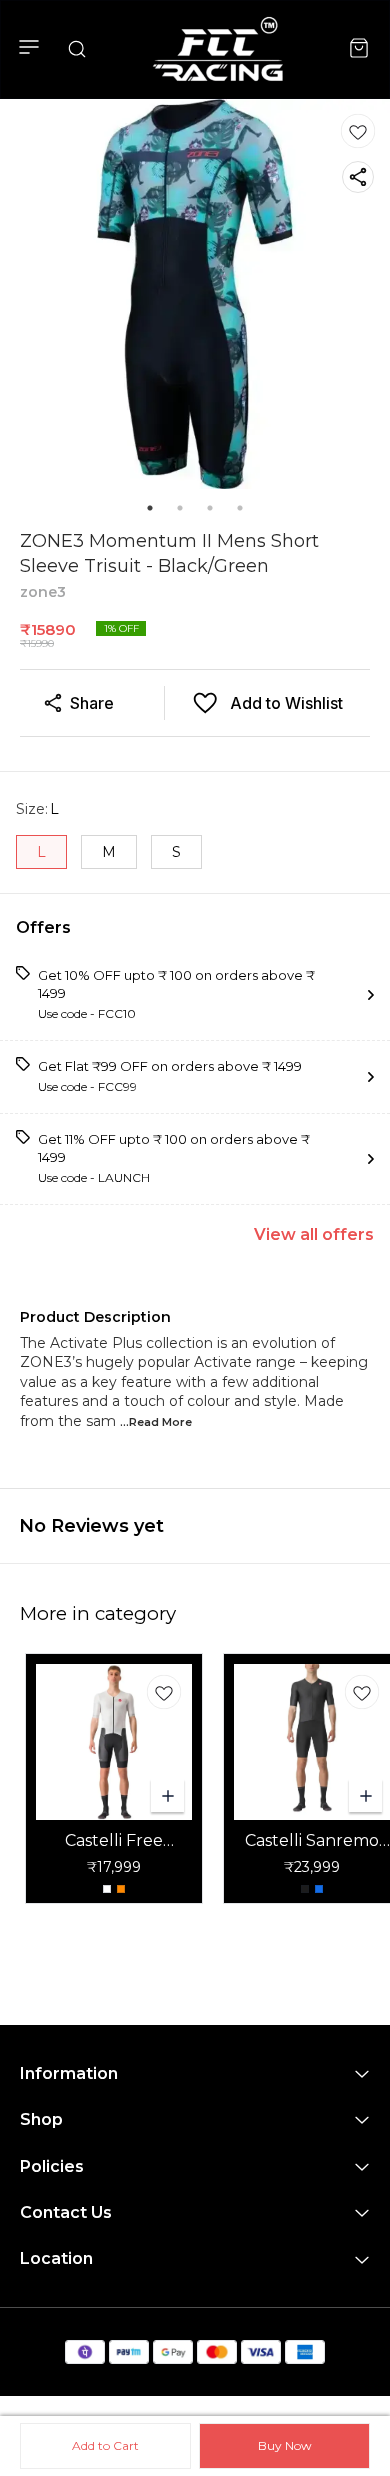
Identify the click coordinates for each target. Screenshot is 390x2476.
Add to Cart (105, 2445)
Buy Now (285, 2445)
